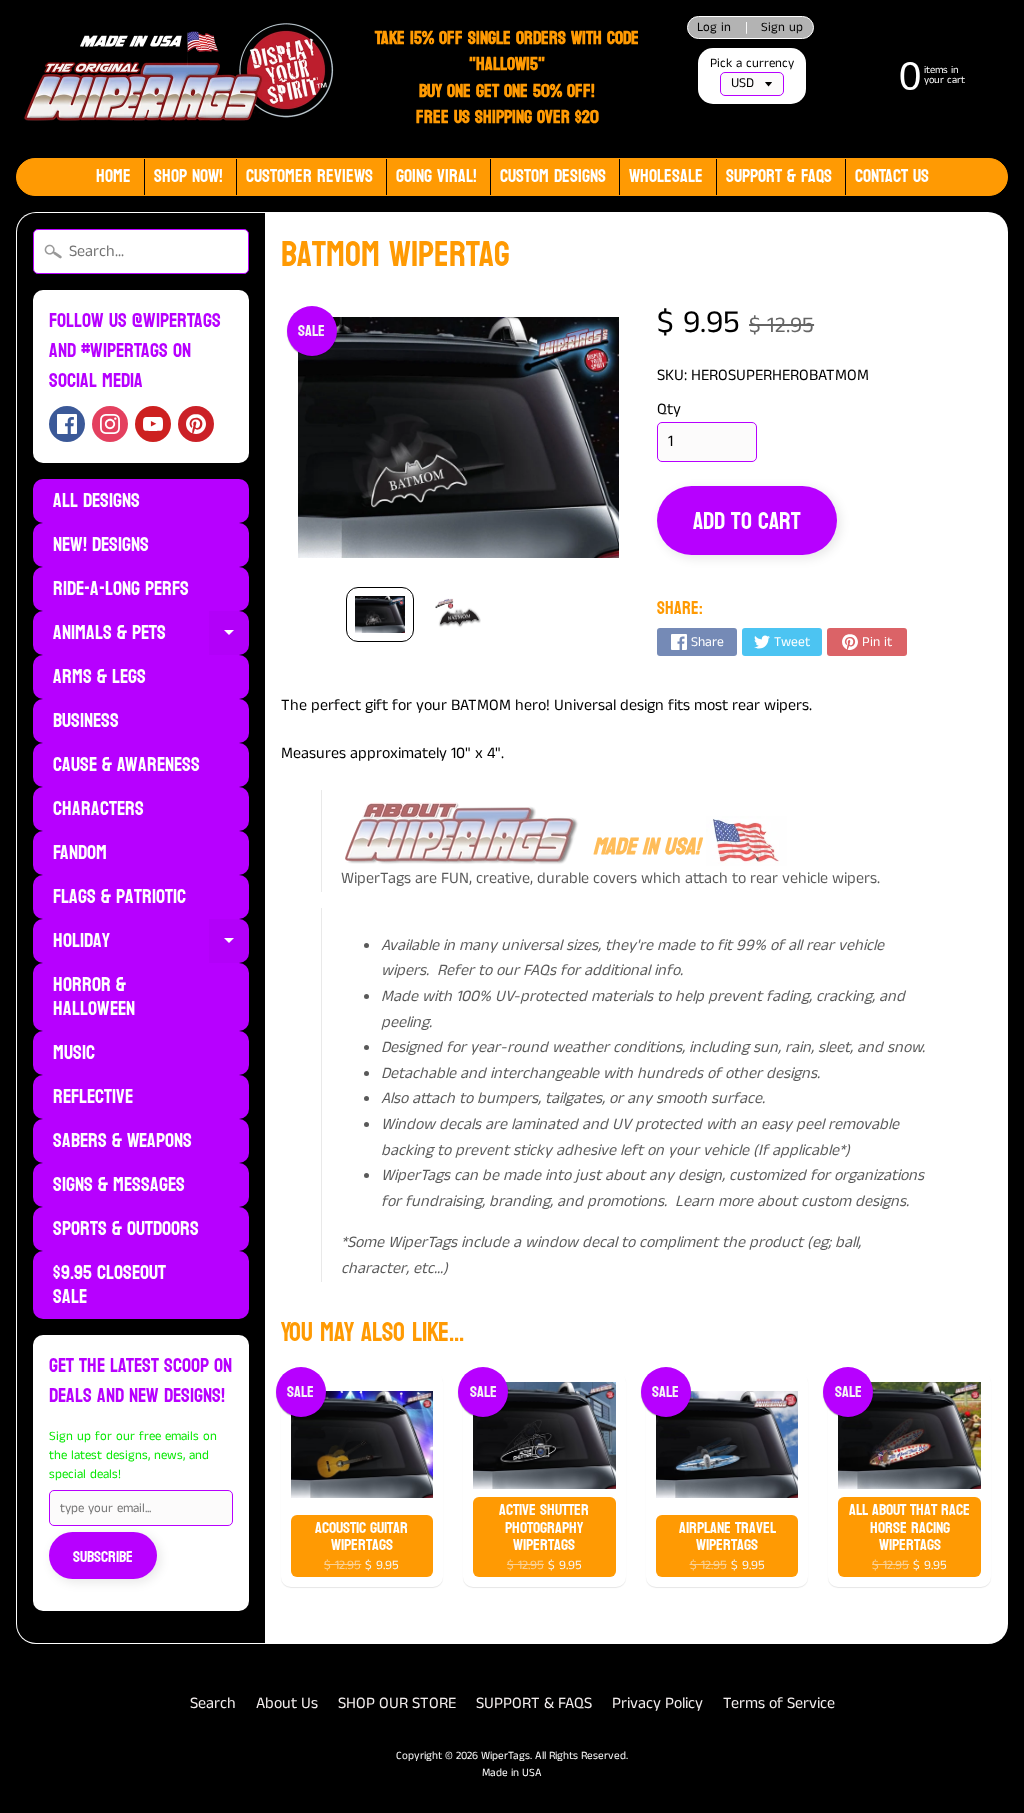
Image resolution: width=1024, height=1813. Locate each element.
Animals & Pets (151, 635)
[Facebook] (67, 424)
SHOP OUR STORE (397, 1703)
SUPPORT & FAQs (779, 176)
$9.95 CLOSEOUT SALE (109, 1285)
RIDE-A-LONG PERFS (121, 589)
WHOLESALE (666, 176)
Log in (714, 27)
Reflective (93, 1097)
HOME (113, 176)
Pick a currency (752, 63)
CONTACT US (892, 176)
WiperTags (505, 1756)
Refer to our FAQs (496, 970)
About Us (287, 1703)
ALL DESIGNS (96, 501)
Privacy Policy (657, 1703)
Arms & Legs (99, 677)
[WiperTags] (176, 79)
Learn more (714, 1201)
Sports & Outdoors (126, 1229)
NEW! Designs (101, 545)
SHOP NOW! (188, 176)
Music (74, 1053)
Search (213, 1703)
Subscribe (103, 1556)
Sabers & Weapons (122, 1141)
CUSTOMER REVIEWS (309, 176)
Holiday (151, 943)
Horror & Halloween (94, 997)
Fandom (80, 853)
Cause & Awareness (126, 765)
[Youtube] (153, 424)
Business (86, 721)
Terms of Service (779, 1703)
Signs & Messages (119, 1185)
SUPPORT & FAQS (534, 1703)
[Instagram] (110, 424)
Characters (98, 809)
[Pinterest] (196, 424)
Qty (669, 409)
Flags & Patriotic (119, 897)
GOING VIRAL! (436, 176)
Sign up (782, 27)
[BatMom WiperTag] (380, 615)
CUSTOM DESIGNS (553, 176)
